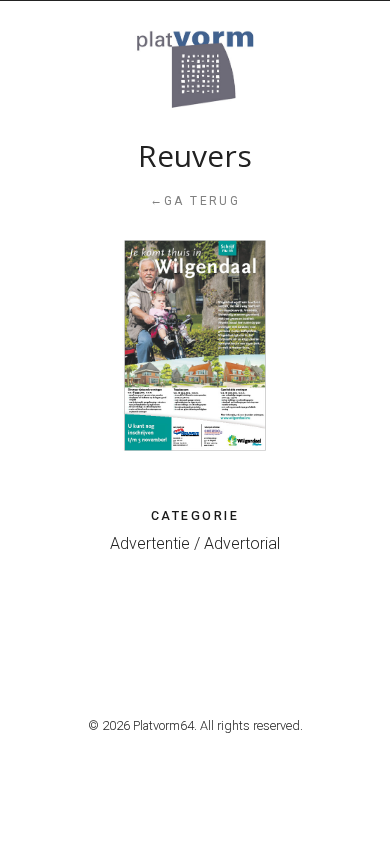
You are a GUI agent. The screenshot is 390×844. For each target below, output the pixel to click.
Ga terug (195, 200)
